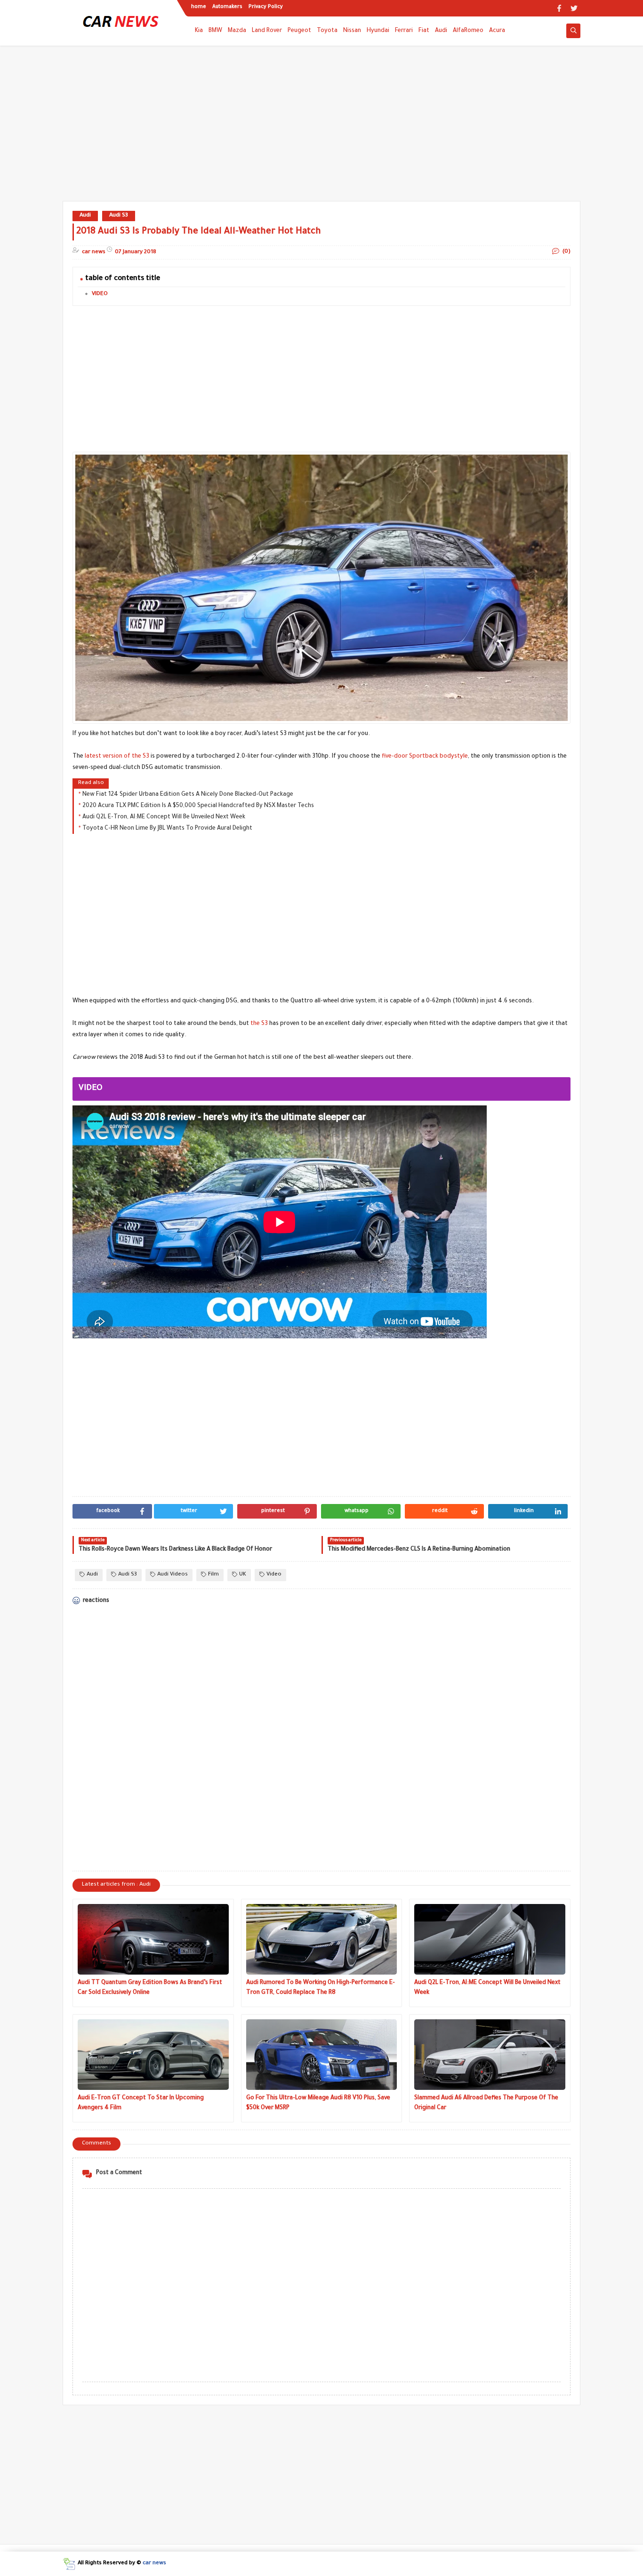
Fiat (424, 31)
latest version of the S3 (117, 757)
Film (213, 1575)
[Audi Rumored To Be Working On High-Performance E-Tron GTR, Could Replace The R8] (322, 1939)
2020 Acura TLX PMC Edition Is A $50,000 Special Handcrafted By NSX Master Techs (198, 806)
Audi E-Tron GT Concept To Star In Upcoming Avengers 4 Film (141, 2103)
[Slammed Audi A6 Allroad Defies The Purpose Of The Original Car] (490, 2055)
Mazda (237, 31)
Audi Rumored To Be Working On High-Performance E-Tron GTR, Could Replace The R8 (321, 1988)
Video (274, 1575)
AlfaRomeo (468, 31)
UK (243, 1575)
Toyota (327, 31)
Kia (199, 31)
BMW (215, 31)
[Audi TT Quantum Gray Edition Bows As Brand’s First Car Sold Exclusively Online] (153, 1939)
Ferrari (404, 31)
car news (154, 2564)
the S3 (259, 1024)
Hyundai (378, 31)
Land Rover (267, 31)
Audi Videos (173, 1575)
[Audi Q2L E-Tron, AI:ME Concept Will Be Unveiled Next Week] (490, 1939)
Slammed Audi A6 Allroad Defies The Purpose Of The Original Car (486, 2103)
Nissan (352, 31)
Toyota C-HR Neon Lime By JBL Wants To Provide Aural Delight (167, 829)
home (199, 8)
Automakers (227, 8)
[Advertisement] (321, 128)
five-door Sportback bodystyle (425, 757)
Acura (497, 31)
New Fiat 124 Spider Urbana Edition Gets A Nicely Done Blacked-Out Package (188, 795)
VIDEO (100, 294)
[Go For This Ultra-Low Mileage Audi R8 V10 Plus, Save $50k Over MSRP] (322, 2055)
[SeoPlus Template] (69, 2564)
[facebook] (559, 8)
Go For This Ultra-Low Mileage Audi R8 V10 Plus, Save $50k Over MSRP (318, 2103)
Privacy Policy (266, 8)
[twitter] (574, 8)
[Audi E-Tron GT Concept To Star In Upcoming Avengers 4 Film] (153, 2055)
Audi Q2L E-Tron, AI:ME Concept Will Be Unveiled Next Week (164, 817)
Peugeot (299, 31)
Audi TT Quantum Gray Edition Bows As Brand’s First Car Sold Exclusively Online (150, 1988)
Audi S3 (119, 216)
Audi (441, 31)
